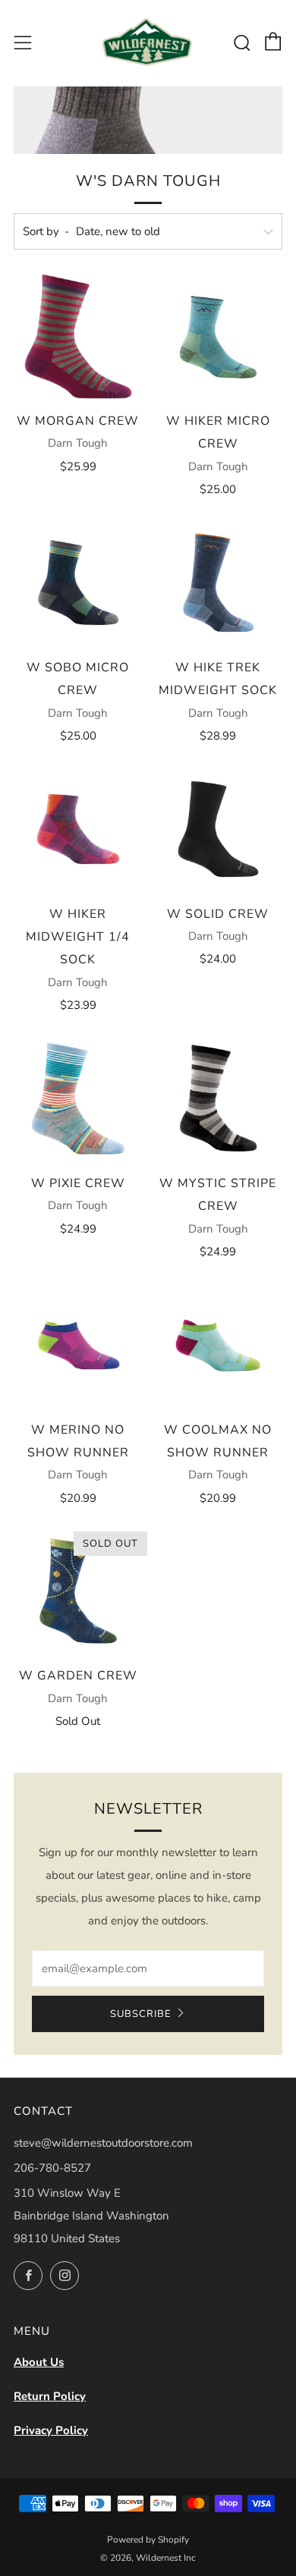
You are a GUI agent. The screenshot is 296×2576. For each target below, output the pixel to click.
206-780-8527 (52, 2168)
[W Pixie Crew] (78, 1098)
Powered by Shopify (148, 2540)
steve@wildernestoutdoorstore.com (103, 2143)
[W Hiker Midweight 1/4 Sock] (78, 829)
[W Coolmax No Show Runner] (219, 1345)
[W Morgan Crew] (78, 337)
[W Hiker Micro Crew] (219, 337)
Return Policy (50, 2396)
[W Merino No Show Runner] (78, 1345)
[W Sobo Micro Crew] (78, 583)
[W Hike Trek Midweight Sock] (219, 583)
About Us (39, 2362)
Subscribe (141, 2014)
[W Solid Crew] (219, 829)
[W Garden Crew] (78, 1591)
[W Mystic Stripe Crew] (219, 1098)
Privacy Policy (51, 2430)
